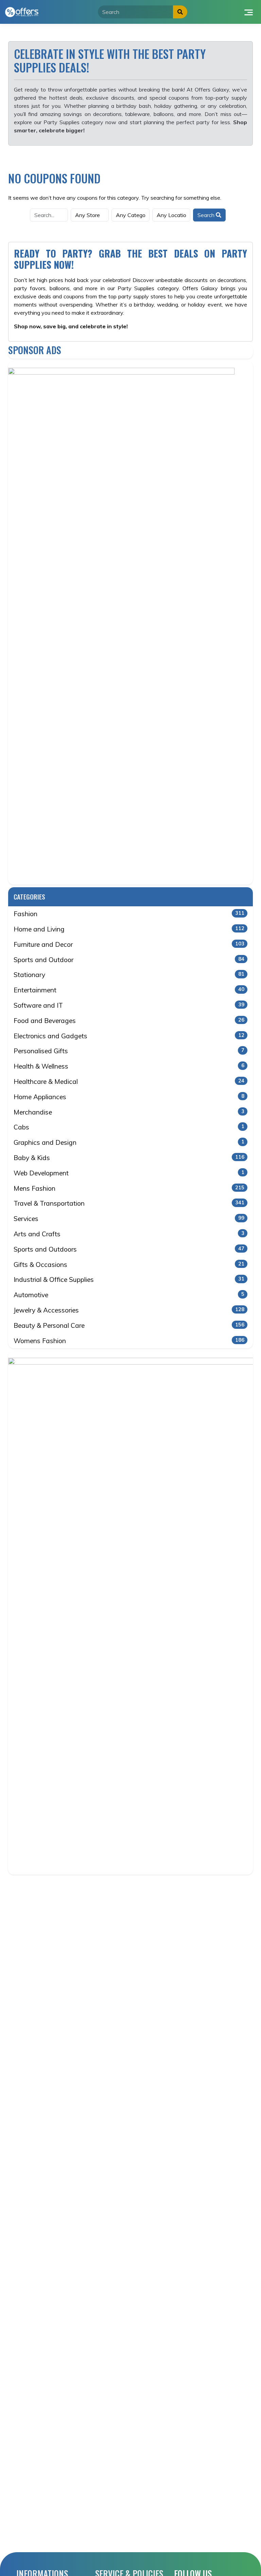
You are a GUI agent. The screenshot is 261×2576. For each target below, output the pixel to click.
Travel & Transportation (129, 1203)
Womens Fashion (129, 1341)
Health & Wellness (129, 1066)
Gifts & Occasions (129, 1265)
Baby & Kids (129, 1158)
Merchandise (129, 1112)
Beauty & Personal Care (129, 1325)
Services (129, 1219)
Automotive (129, 1295)
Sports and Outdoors (129, 1249)
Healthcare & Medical (129, 1081)
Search (207, 215)
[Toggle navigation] (249, 12)
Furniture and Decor (129, 944)
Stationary (129, 975)
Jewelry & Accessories (129, 1310)
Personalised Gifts (129, 1051)
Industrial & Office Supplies (129, 1279)
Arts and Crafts (129, 1234)
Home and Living (129, 929)
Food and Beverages (129, 1021)
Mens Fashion (129, 1188)
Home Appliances (129, 1097)
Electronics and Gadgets (129, 1036)
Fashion (129, 914)
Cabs (129, 1127)
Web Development (129, 1173)
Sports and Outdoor (129, 960)
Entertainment (129, 990)
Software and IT (129, 1005)
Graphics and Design (129, 1142)
